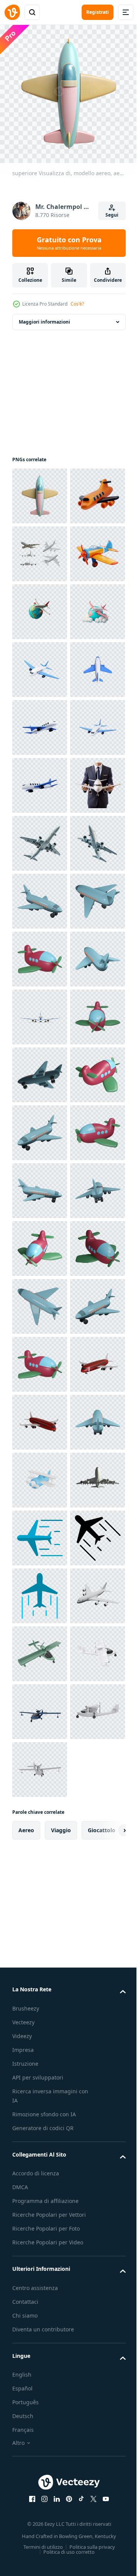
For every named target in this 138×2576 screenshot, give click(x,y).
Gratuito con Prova (69, 243)
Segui (112, 215)
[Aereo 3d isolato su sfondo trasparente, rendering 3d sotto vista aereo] (40, 2516)
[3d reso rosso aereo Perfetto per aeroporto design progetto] (40, 2285)
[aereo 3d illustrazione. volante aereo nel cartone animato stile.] (40, 838)
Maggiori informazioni (44, 316)
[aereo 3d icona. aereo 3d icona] (40, 548)
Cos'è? (77, 304)
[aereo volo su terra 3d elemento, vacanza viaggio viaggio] (40, 780)
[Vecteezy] (12, 12)
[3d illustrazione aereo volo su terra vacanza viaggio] (40, 722)
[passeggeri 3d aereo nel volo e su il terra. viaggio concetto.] (40, 1011)
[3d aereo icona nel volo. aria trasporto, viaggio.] (40, 895)
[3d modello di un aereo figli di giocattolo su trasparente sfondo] (40, 1301)
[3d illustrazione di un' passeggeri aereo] (40, 1069)
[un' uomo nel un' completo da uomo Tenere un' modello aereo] (40, 1127)
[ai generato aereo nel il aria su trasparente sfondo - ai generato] (40, 1185)
